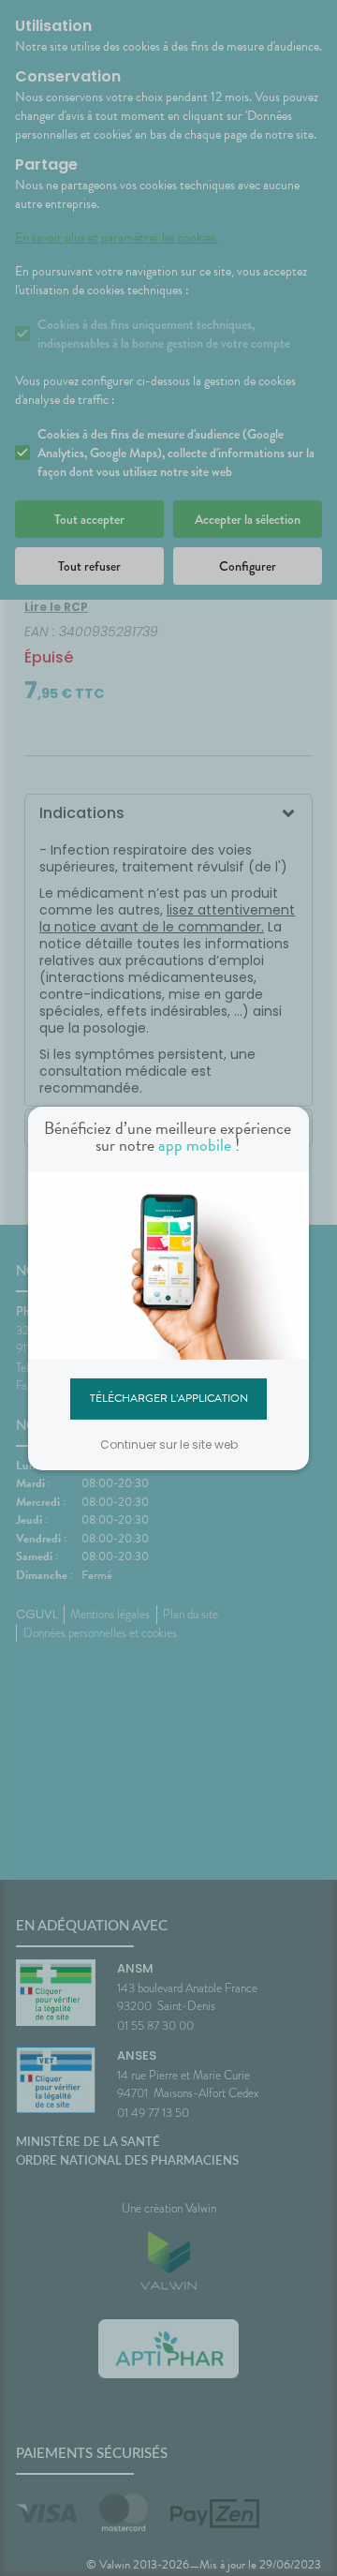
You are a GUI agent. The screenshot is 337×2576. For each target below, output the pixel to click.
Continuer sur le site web (169, 1444)
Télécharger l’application (169, 1398)
